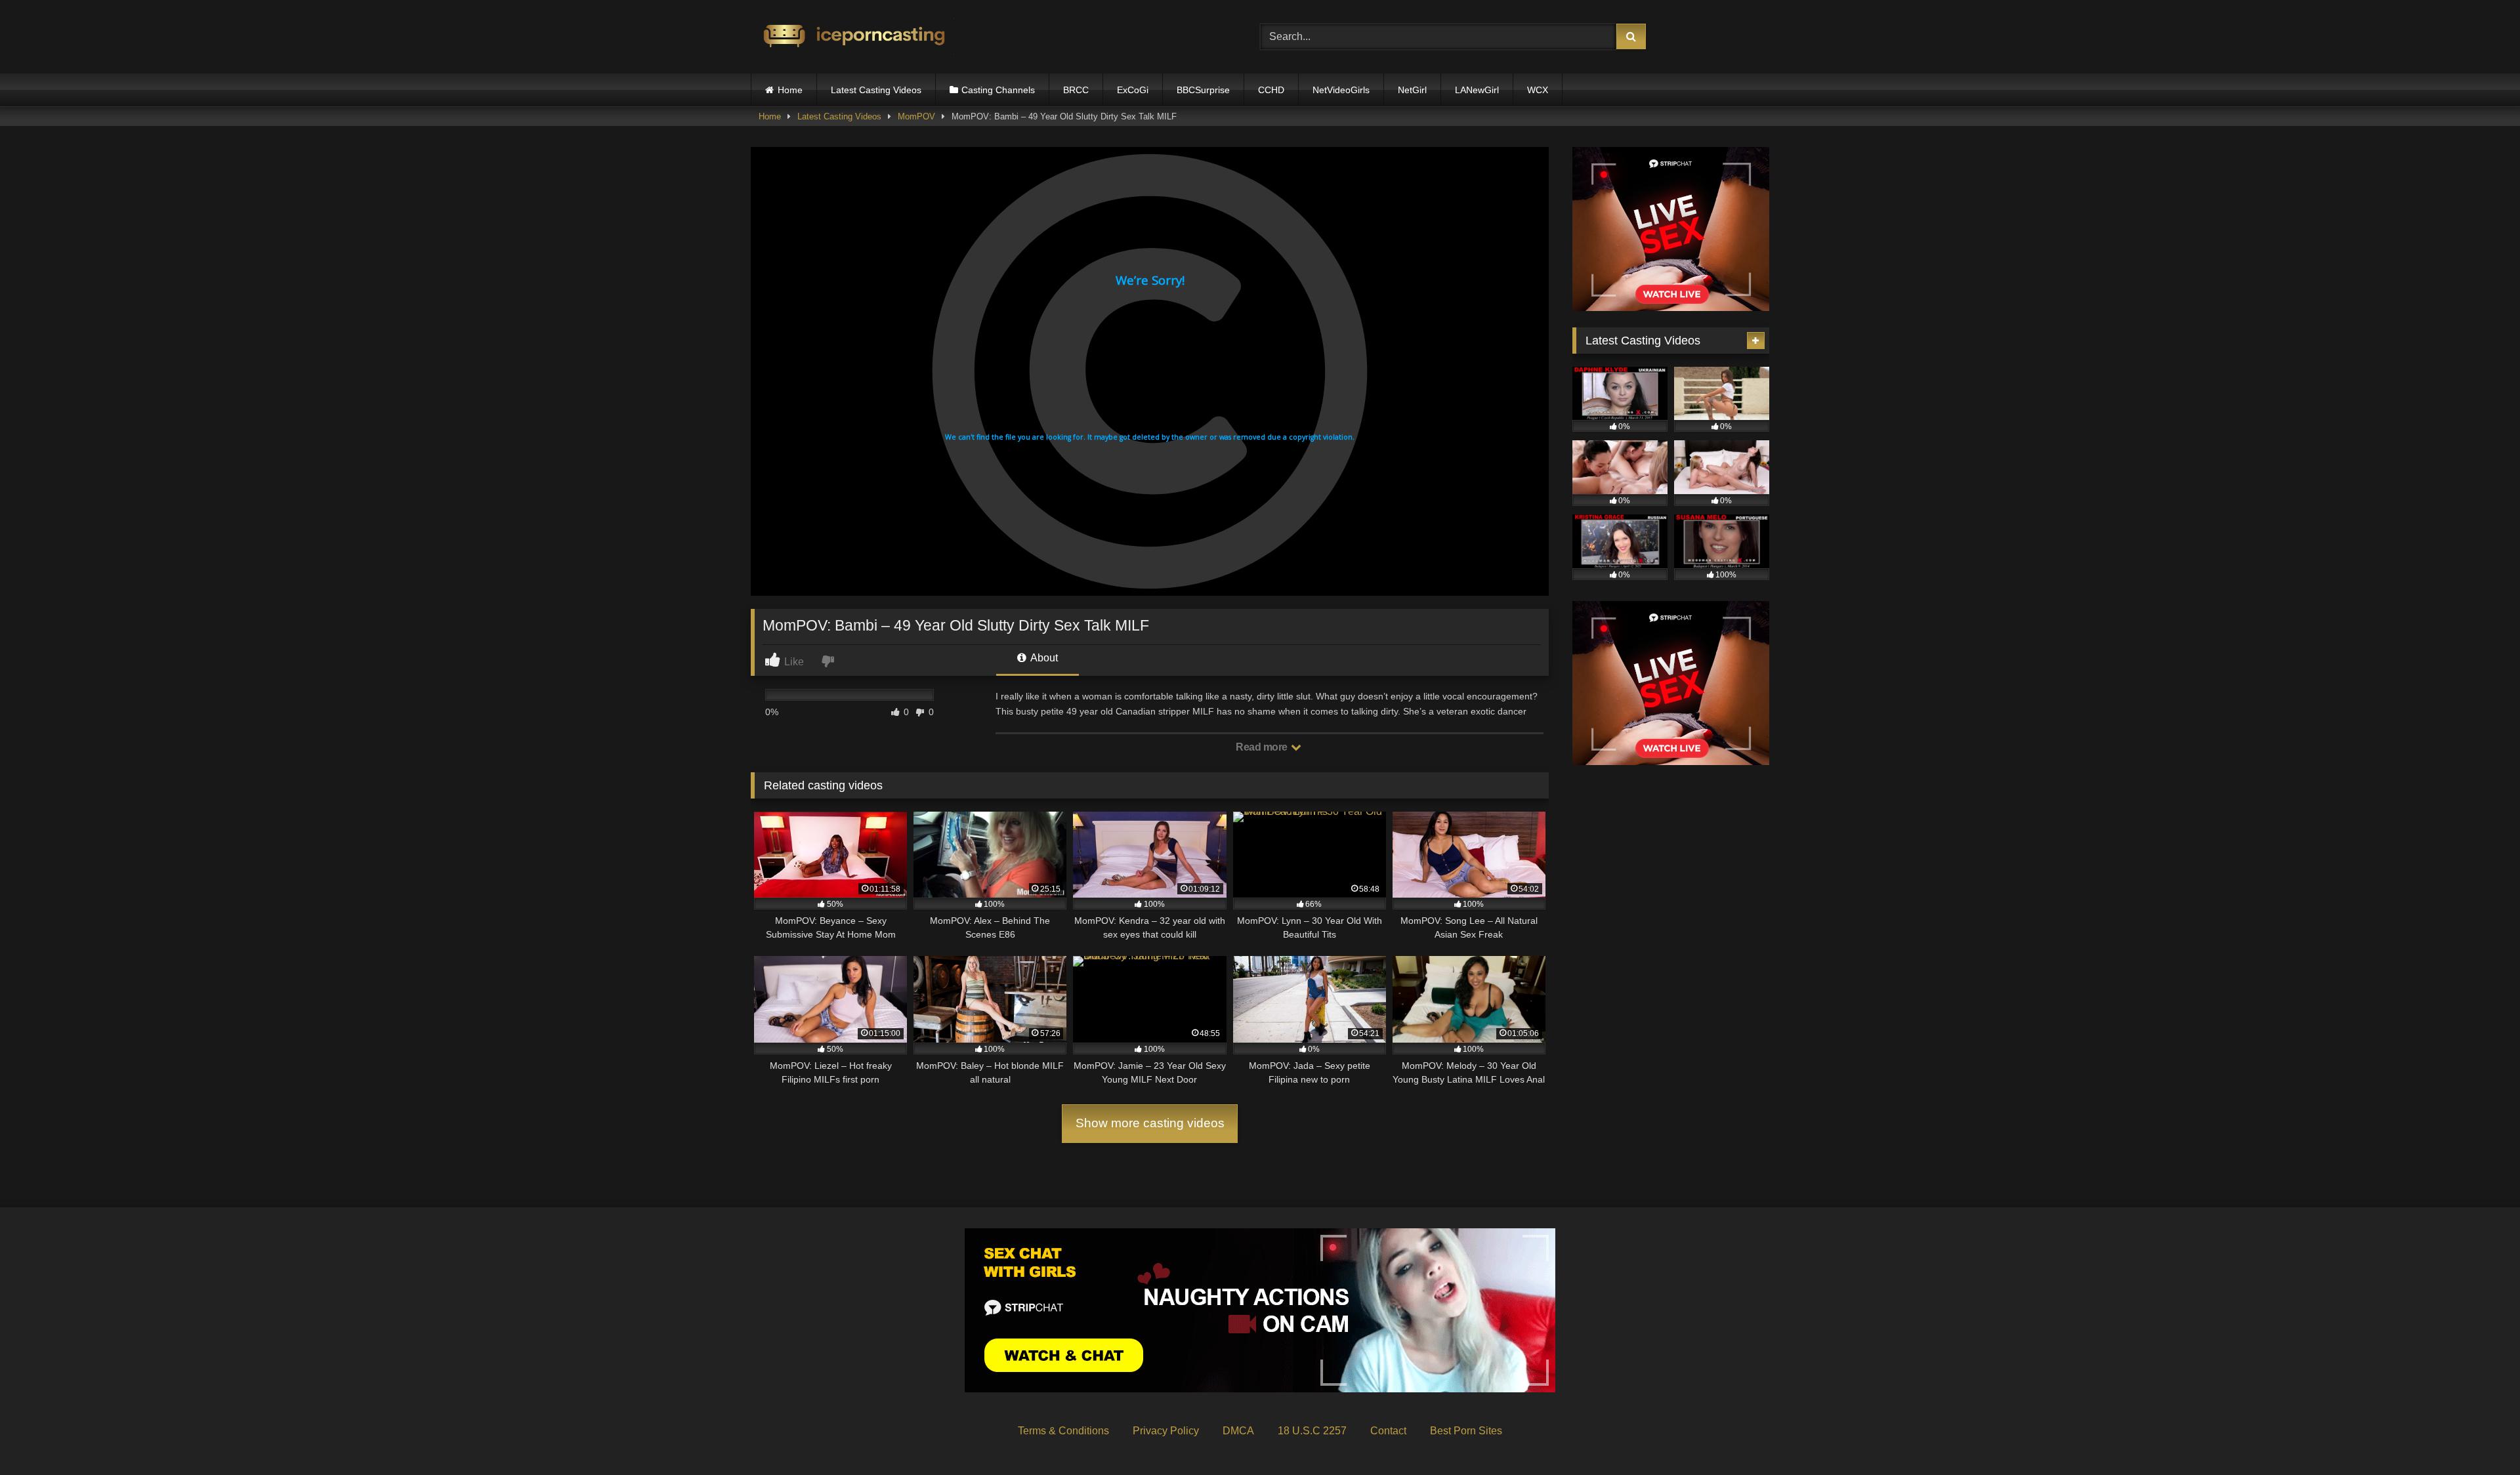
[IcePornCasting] (852, 37)
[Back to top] (2479, 1436)
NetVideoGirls (1341, 90)
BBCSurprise (1203, 90)
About (1043, 658)
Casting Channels (998, 90)
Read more (1263, 747)
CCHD (1271, 90)
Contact (1388, 1431)
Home (790, 90)
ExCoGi (1133, 90)
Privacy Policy (1166, 1431)
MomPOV (916, 116)
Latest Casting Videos (876, 90)
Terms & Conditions (1063, 1431)
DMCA (1238, 1431)
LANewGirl (1477, 90)
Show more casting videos (1150, 1123)
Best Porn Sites (1466, 1431)
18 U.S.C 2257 (1312, 1431)
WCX (1538, 90)
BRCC (1076, 90)
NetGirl (1412, 90)
